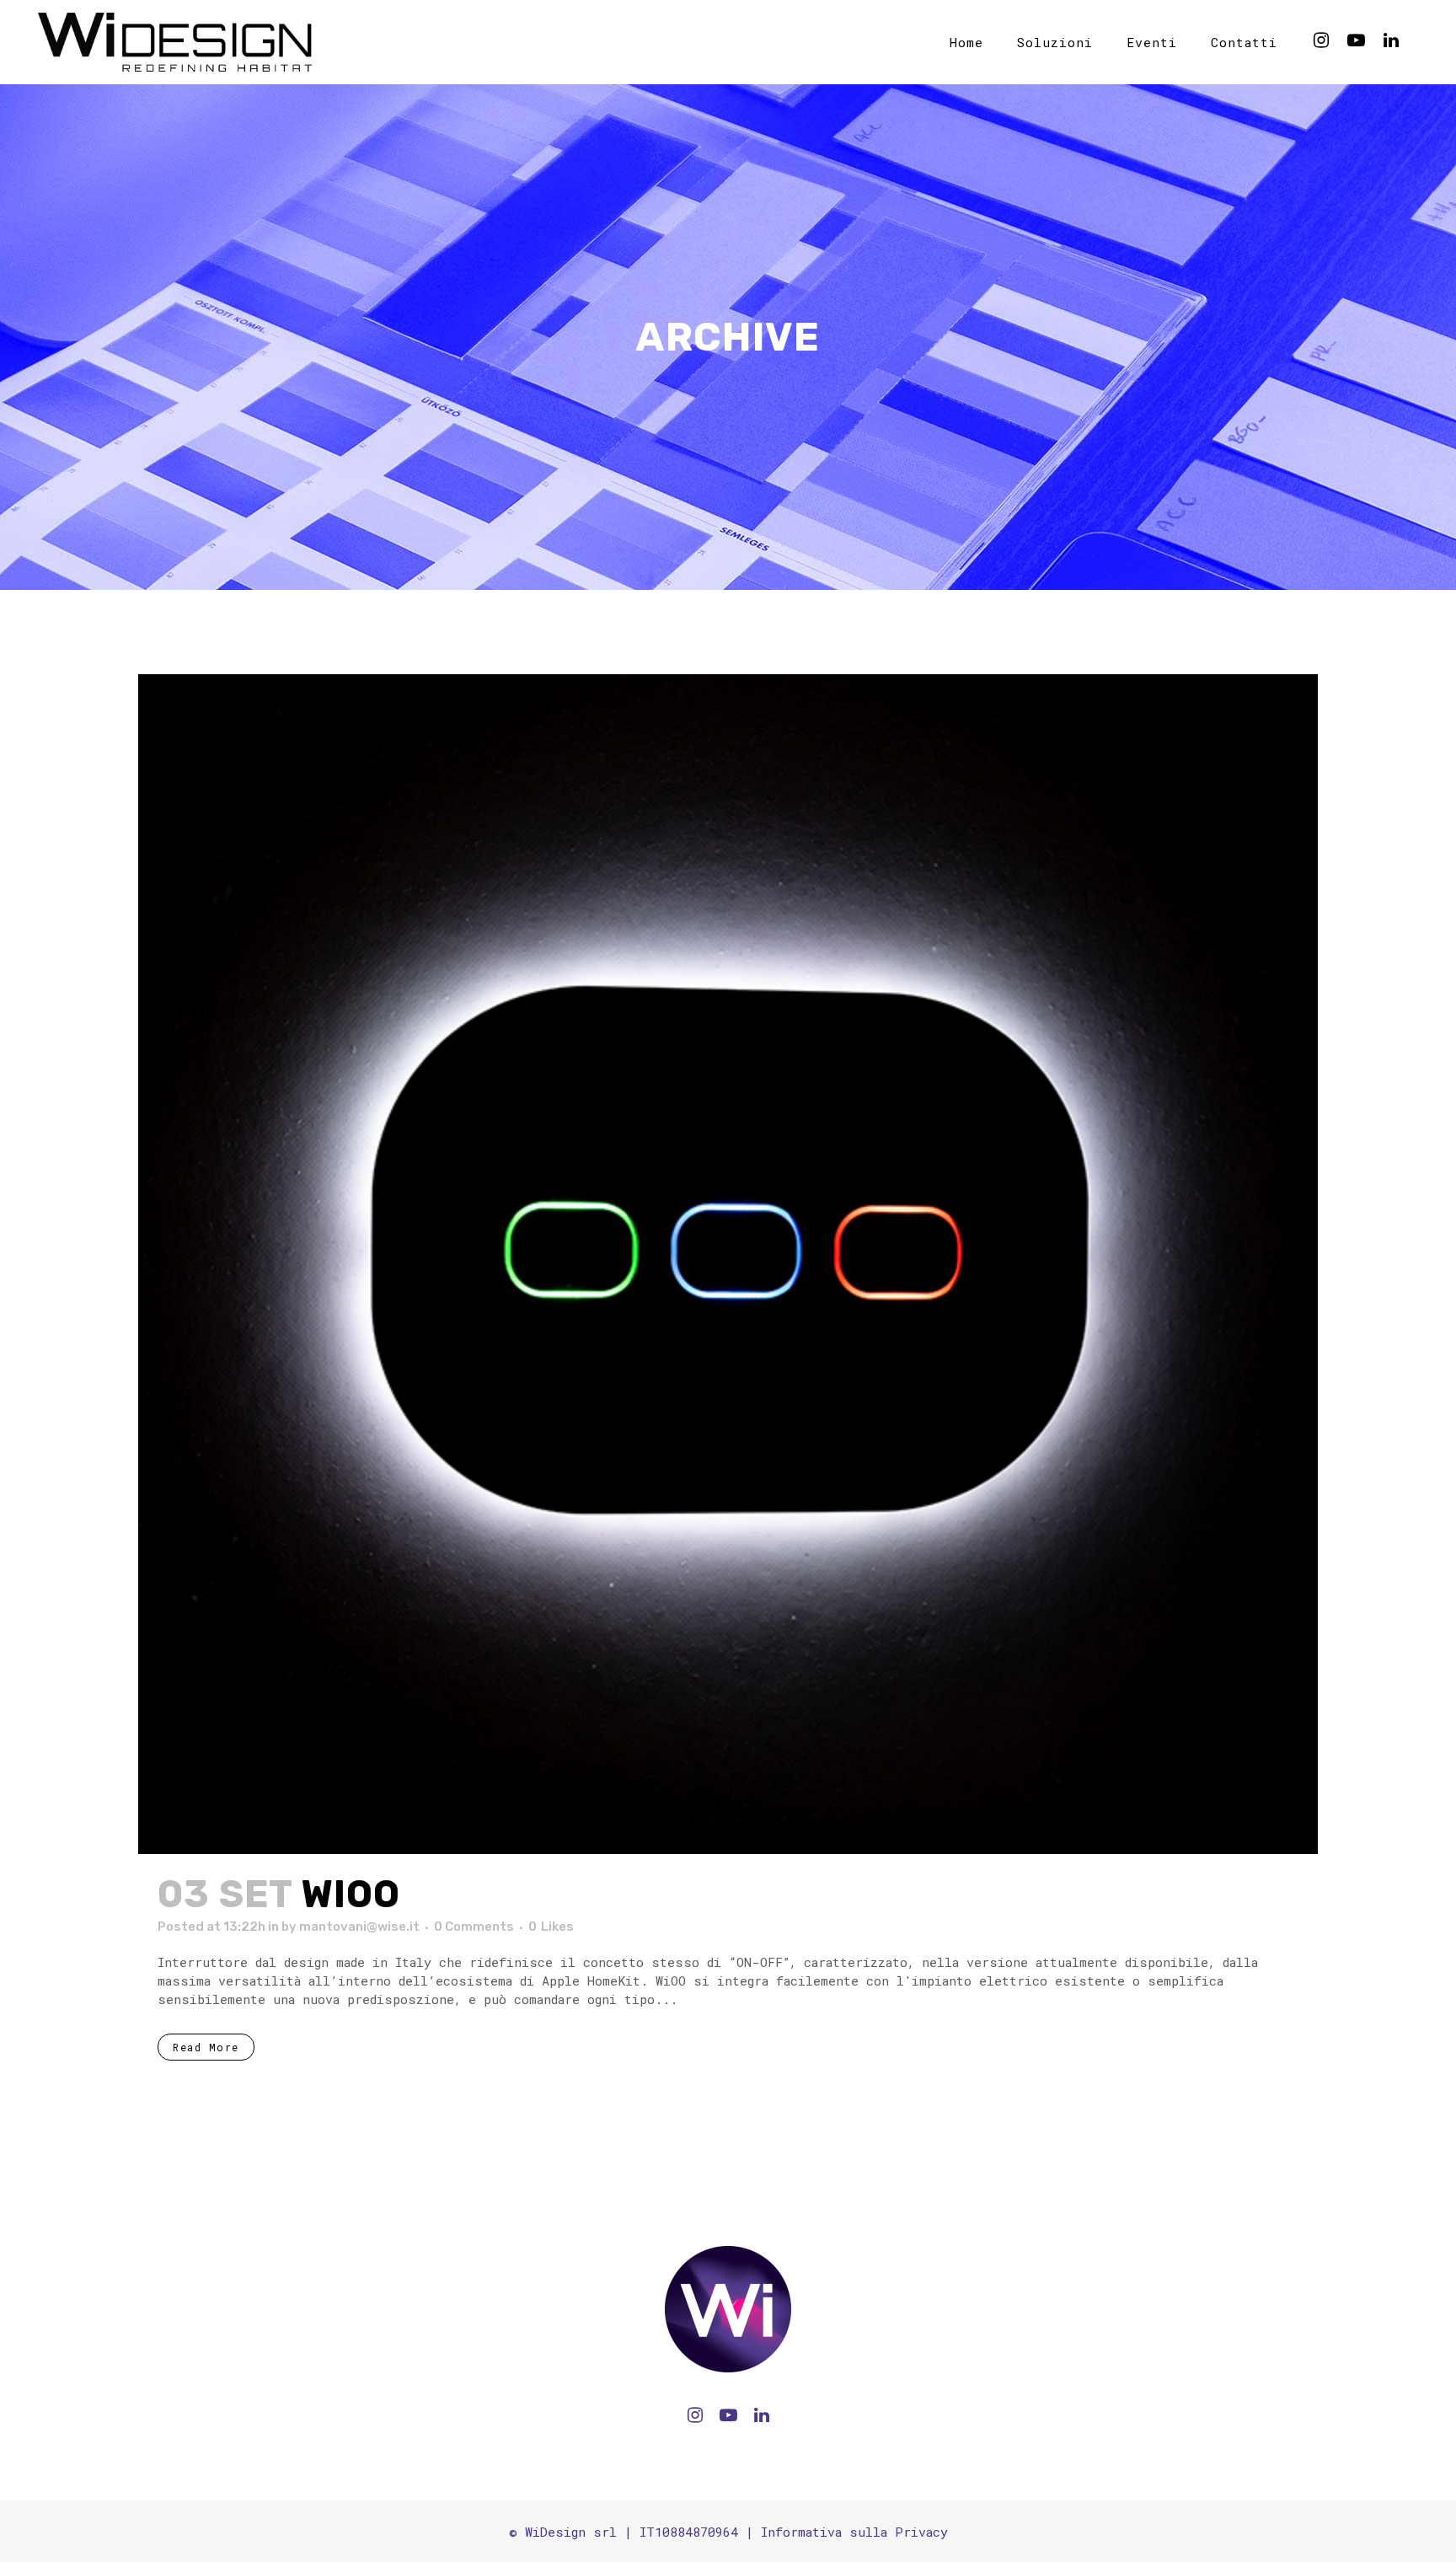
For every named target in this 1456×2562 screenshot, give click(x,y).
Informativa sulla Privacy (854, 2532)
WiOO (351, 1894)
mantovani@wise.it (359, 1927)
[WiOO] (728, 1264)
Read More (206, 2047)
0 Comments (474, 1927)
